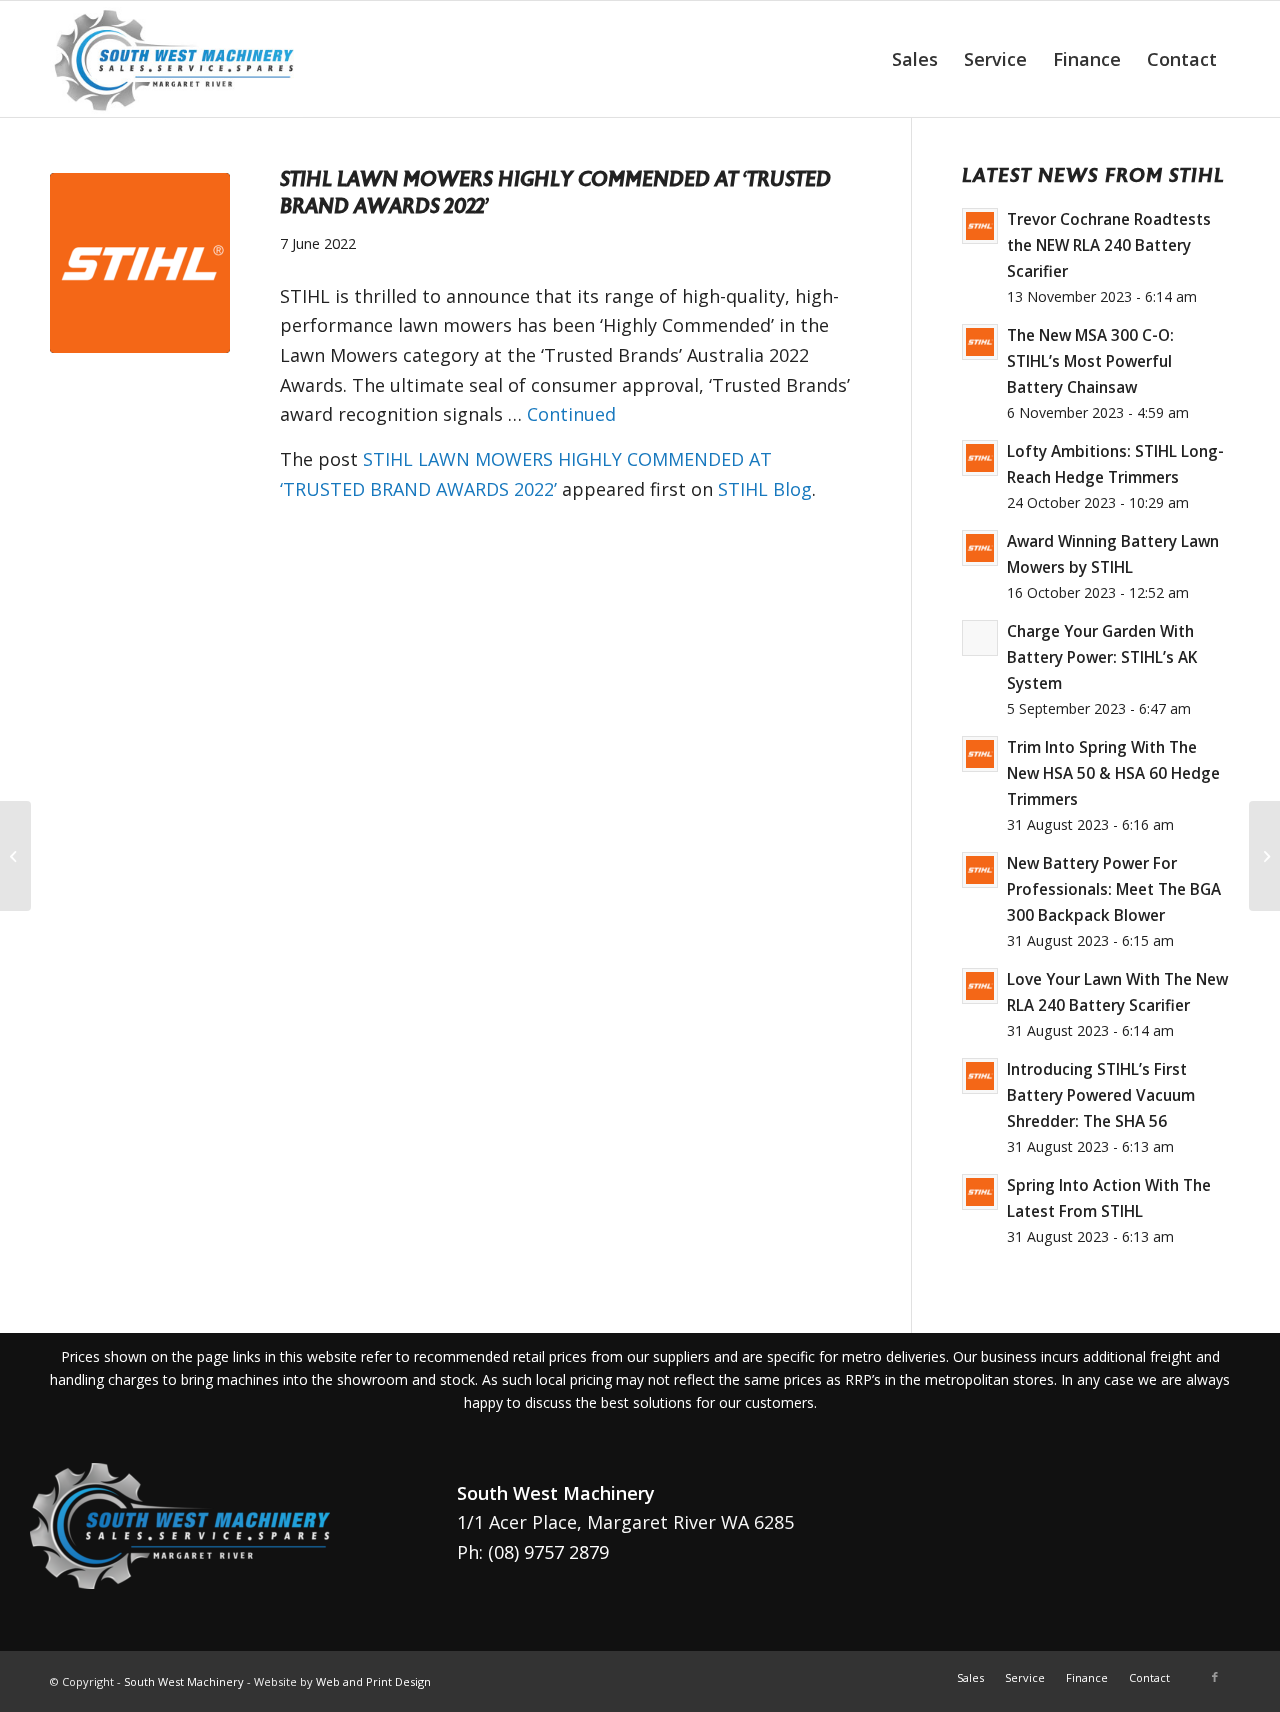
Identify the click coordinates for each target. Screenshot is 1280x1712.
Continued (571, 414)
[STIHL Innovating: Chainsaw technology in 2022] (1264, 856)
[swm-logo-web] (176, 59)
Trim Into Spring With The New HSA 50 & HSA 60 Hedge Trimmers (1113, 773)
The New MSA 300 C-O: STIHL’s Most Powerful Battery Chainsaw (1090, 361)
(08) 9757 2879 (548, 1552)
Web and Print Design (373, 1681)
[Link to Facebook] (1215, 1677)
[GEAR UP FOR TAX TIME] (15, 856)
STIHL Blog (765, 489)
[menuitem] (915, 59)
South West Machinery (184, 1681)
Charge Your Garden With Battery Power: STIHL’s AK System (1102, 657)
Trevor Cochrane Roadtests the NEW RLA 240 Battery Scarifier (1109, 245)
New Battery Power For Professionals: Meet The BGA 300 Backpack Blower (1114, 889)
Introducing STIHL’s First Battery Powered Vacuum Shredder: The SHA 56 (1101, 1095)
